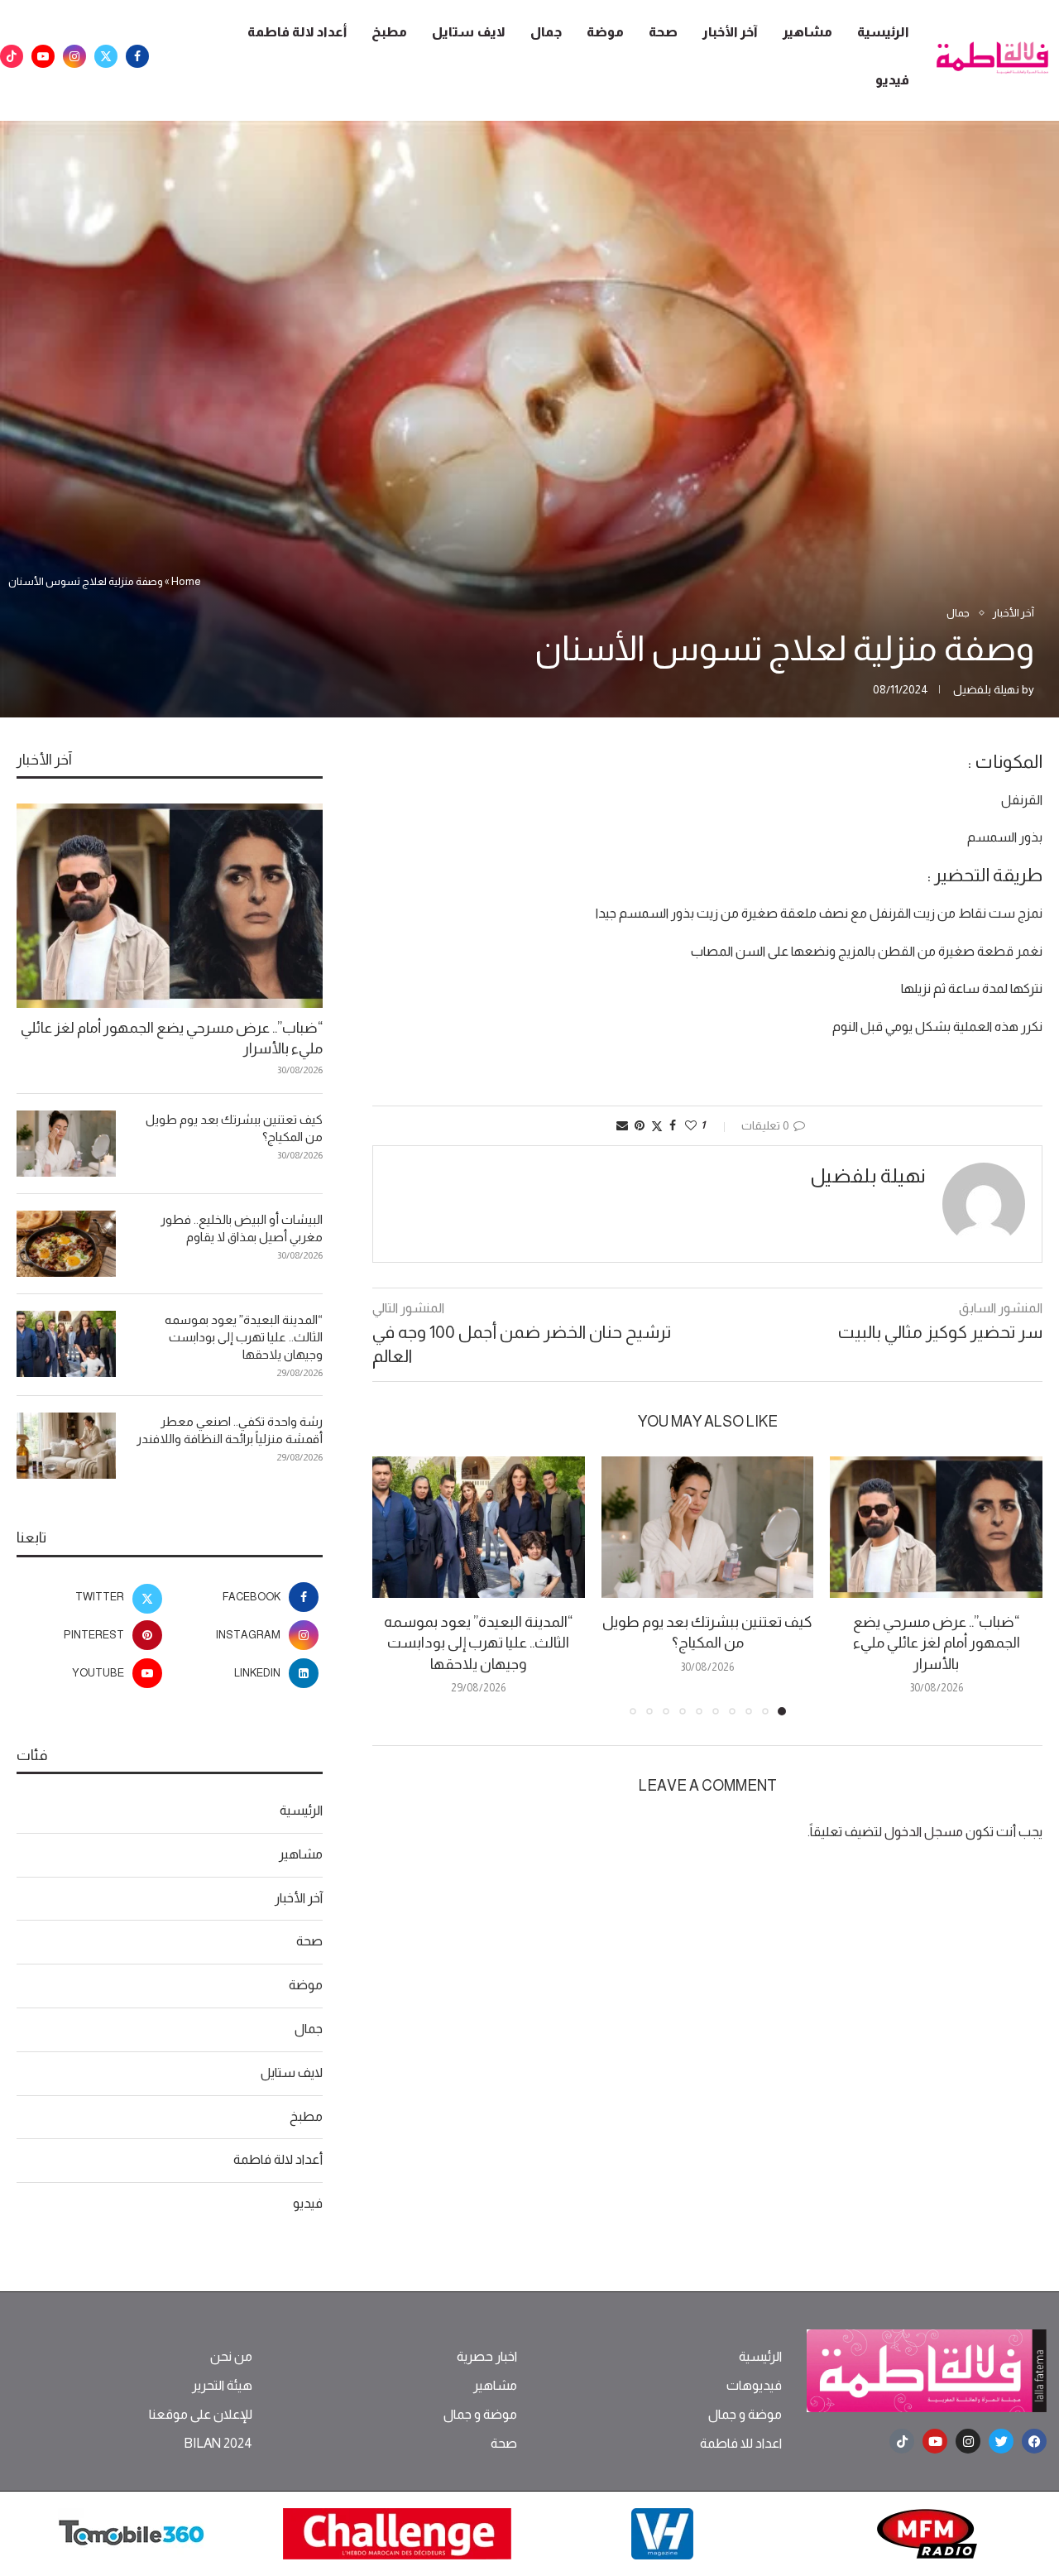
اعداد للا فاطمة (741, 2444)
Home (186, 581)
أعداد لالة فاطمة (297, 32)
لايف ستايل (469, 32)
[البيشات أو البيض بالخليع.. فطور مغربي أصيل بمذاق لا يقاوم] (66, 1244)
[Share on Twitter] (657, 1126)
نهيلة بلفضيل (986, 689)
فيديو (892, 80)
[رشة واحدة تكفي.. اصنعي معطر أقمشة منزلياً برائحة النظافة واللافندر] (66, 1446)
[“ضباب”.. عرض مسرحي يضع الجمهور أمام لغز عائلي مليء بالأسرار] (936, 1527)
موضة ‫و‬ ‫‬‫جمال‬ (745, 2415)
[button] (395, 1585)
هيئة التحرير (222, 2386)
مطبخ (389, 32)
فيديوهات (754, 2386)
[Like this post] (691, 1125)
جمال (546, 32)
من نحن (231, 2357)
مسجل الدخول (924, 1832)
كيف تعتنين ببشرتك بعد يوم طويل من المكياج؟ (234, 1128)
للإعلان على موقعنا (201, 2415)
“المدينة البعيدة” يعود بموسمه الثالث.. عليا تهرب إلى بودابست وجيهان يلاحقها (478, 1643)
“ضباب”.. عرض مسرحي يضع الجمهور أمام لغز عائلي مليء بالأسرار (937, 1643)
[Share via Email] (622, 1125)
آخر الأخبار (730, 32)
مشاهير (807, 32)
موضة (605, 32)
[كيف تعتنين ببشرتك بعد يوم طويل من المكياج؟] (708, 1527)
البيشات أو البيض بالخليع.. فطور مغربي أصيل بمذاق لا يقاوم (242, 1228)
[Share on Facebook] (673, 1125)
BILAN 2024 (218, 2444)
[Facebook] (137, 56)
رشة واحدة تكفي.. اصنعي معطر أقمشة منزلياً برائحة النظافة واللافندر (230, 1430)
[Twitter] (106, 56)
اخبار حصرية (487, 2357)
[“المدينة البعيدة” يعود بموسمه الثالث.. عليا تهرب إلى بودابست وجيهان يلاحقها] (479, 1527)
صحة (663, 32)
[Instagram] (74, 56)
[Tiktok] (12, 56)
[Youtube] (43, 56)
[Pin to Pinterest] (640, 1125)
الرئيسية (883, 32)
